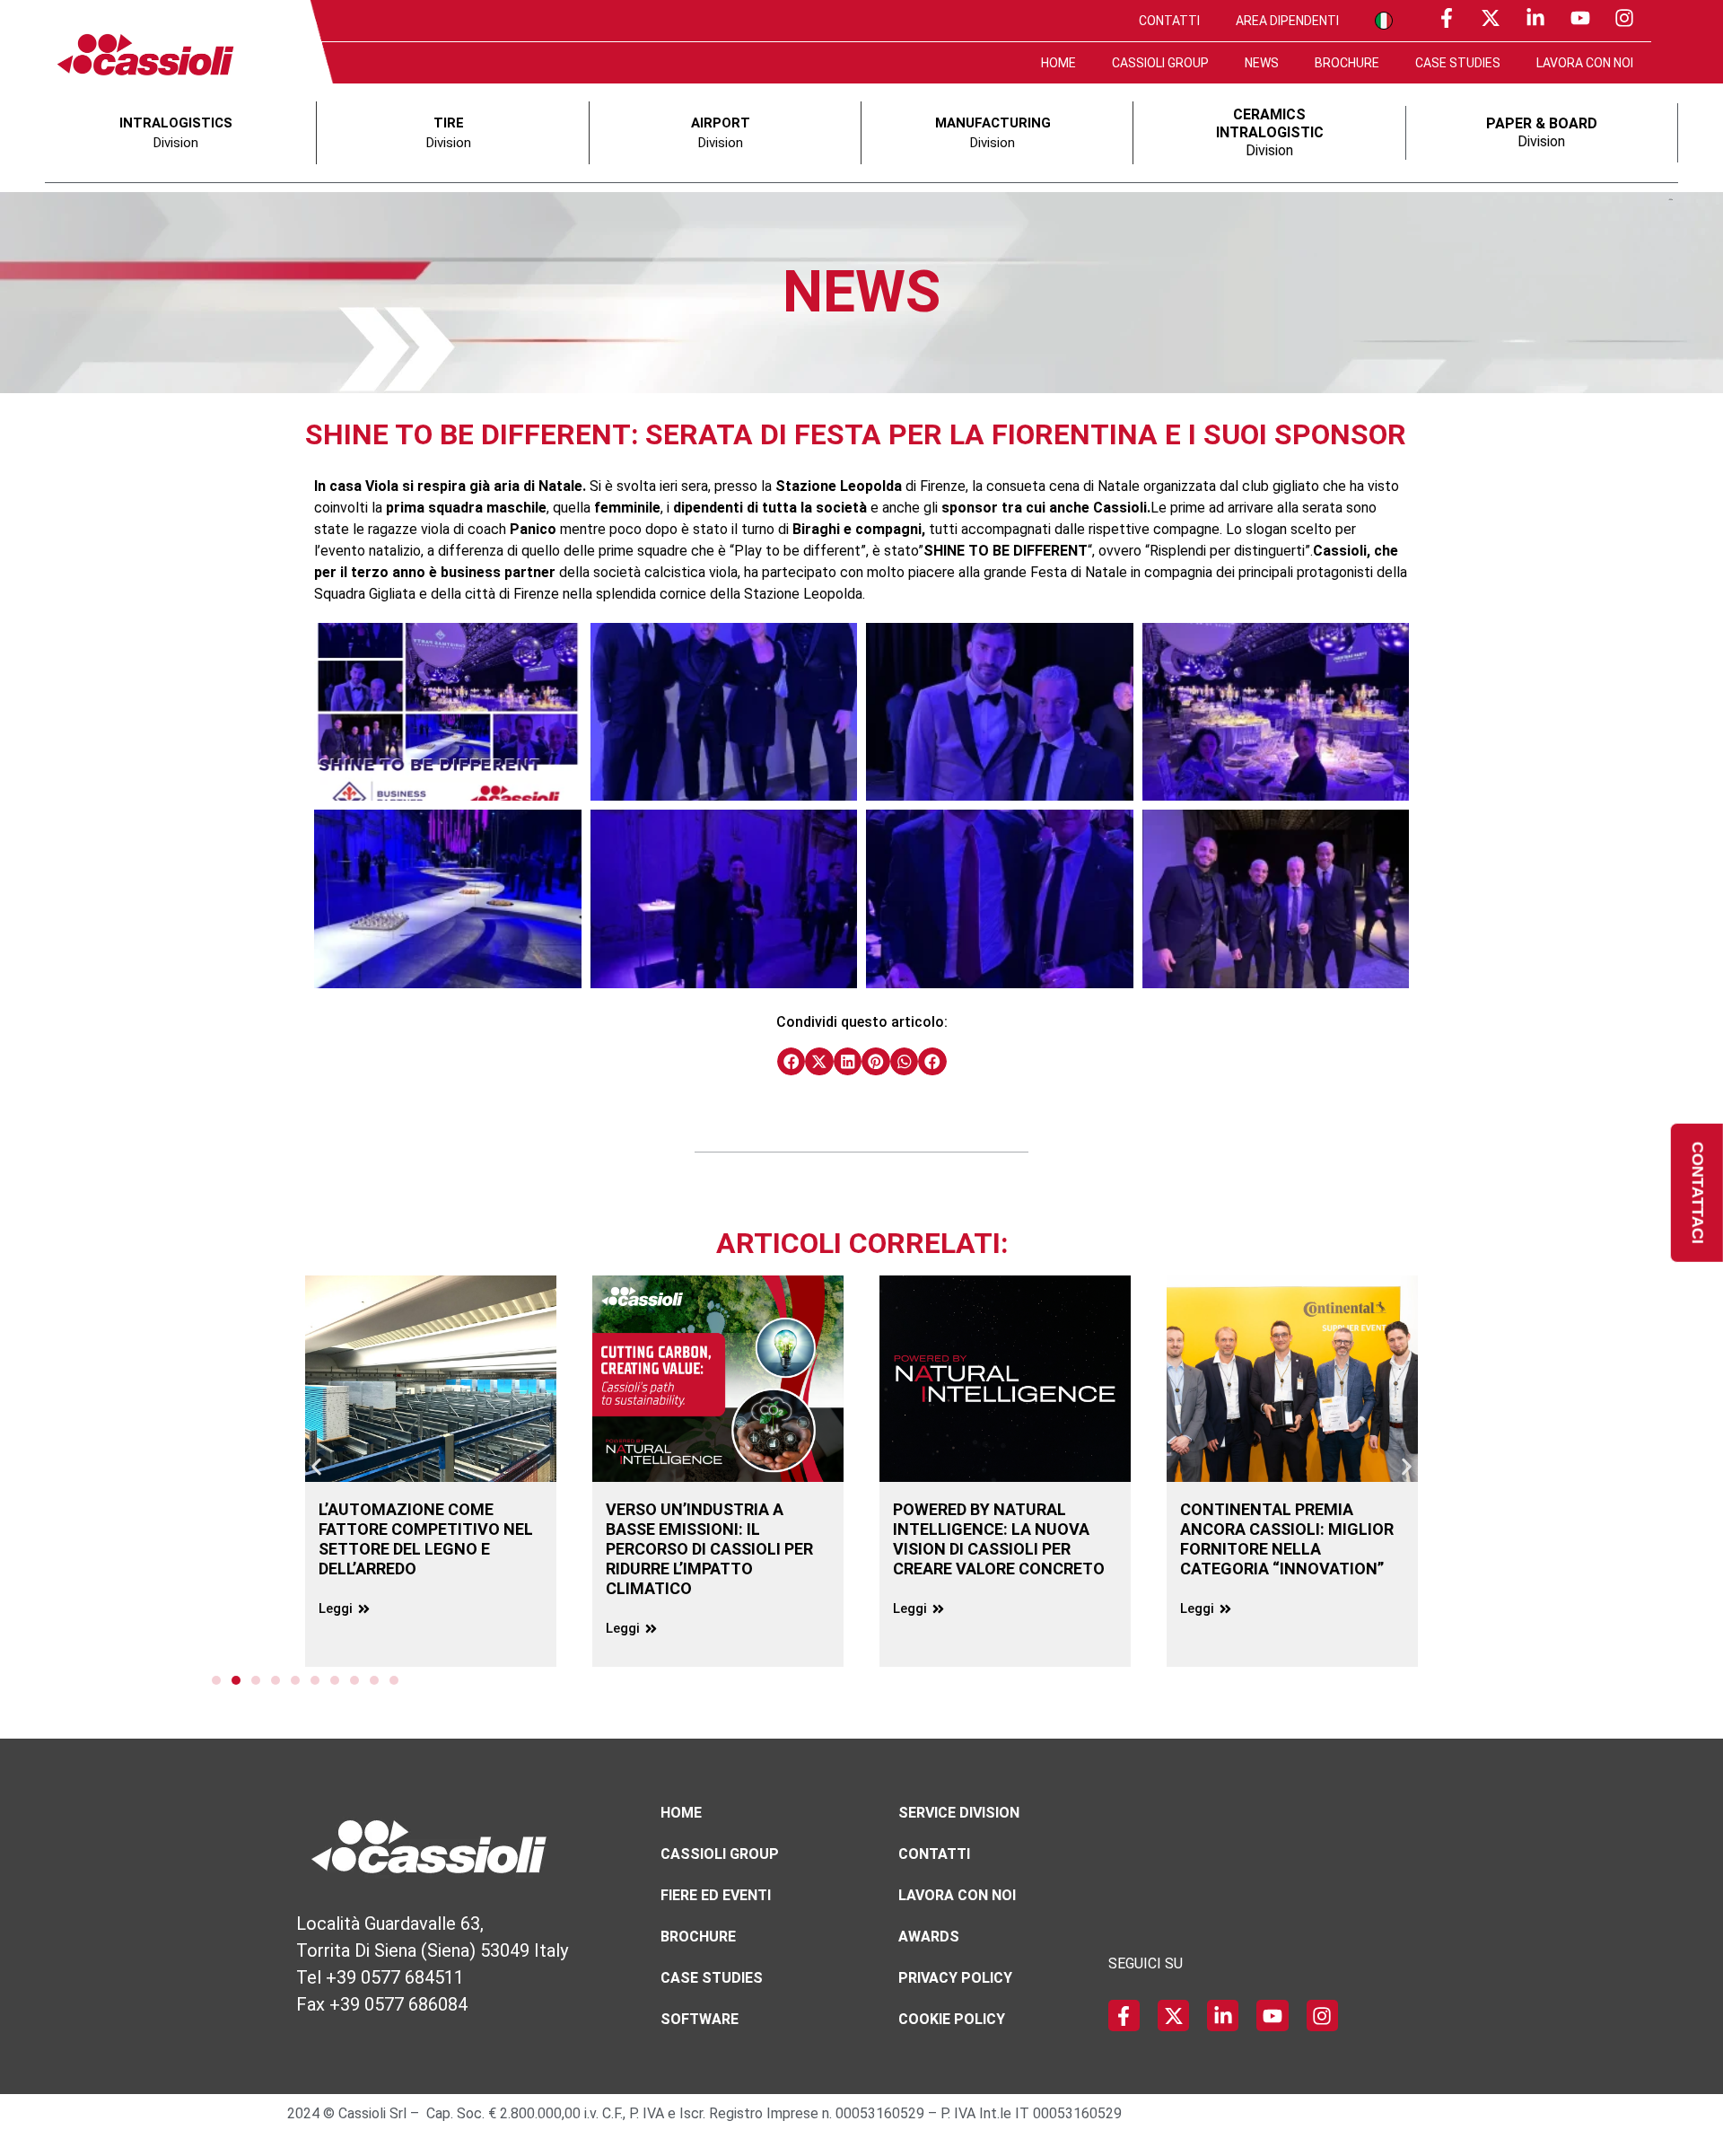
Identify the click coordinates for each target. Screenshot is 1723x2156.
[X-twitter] (1491, 18)
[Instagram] (1624, 18)
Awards (929, 1937)
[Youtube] (1580, 18)
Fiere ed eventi (716, 1895)
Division (1270, 132)
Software (700, 2019)
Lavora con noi (1585, 63)
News (1262, 63)
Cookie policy (952, 2019)
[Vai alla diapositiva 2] (236, 1680)
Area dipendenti (1287, 21)
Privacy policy (955, 1978)
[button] (792, 1062)
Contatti (1169, 21)
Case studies (1458, 63)
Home (1058, 63)
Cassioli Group (1160, 63)
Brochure (1347, 63)
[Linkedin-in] (1535, 18)
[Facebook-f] (1447, 18)
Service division (959, 1813)
